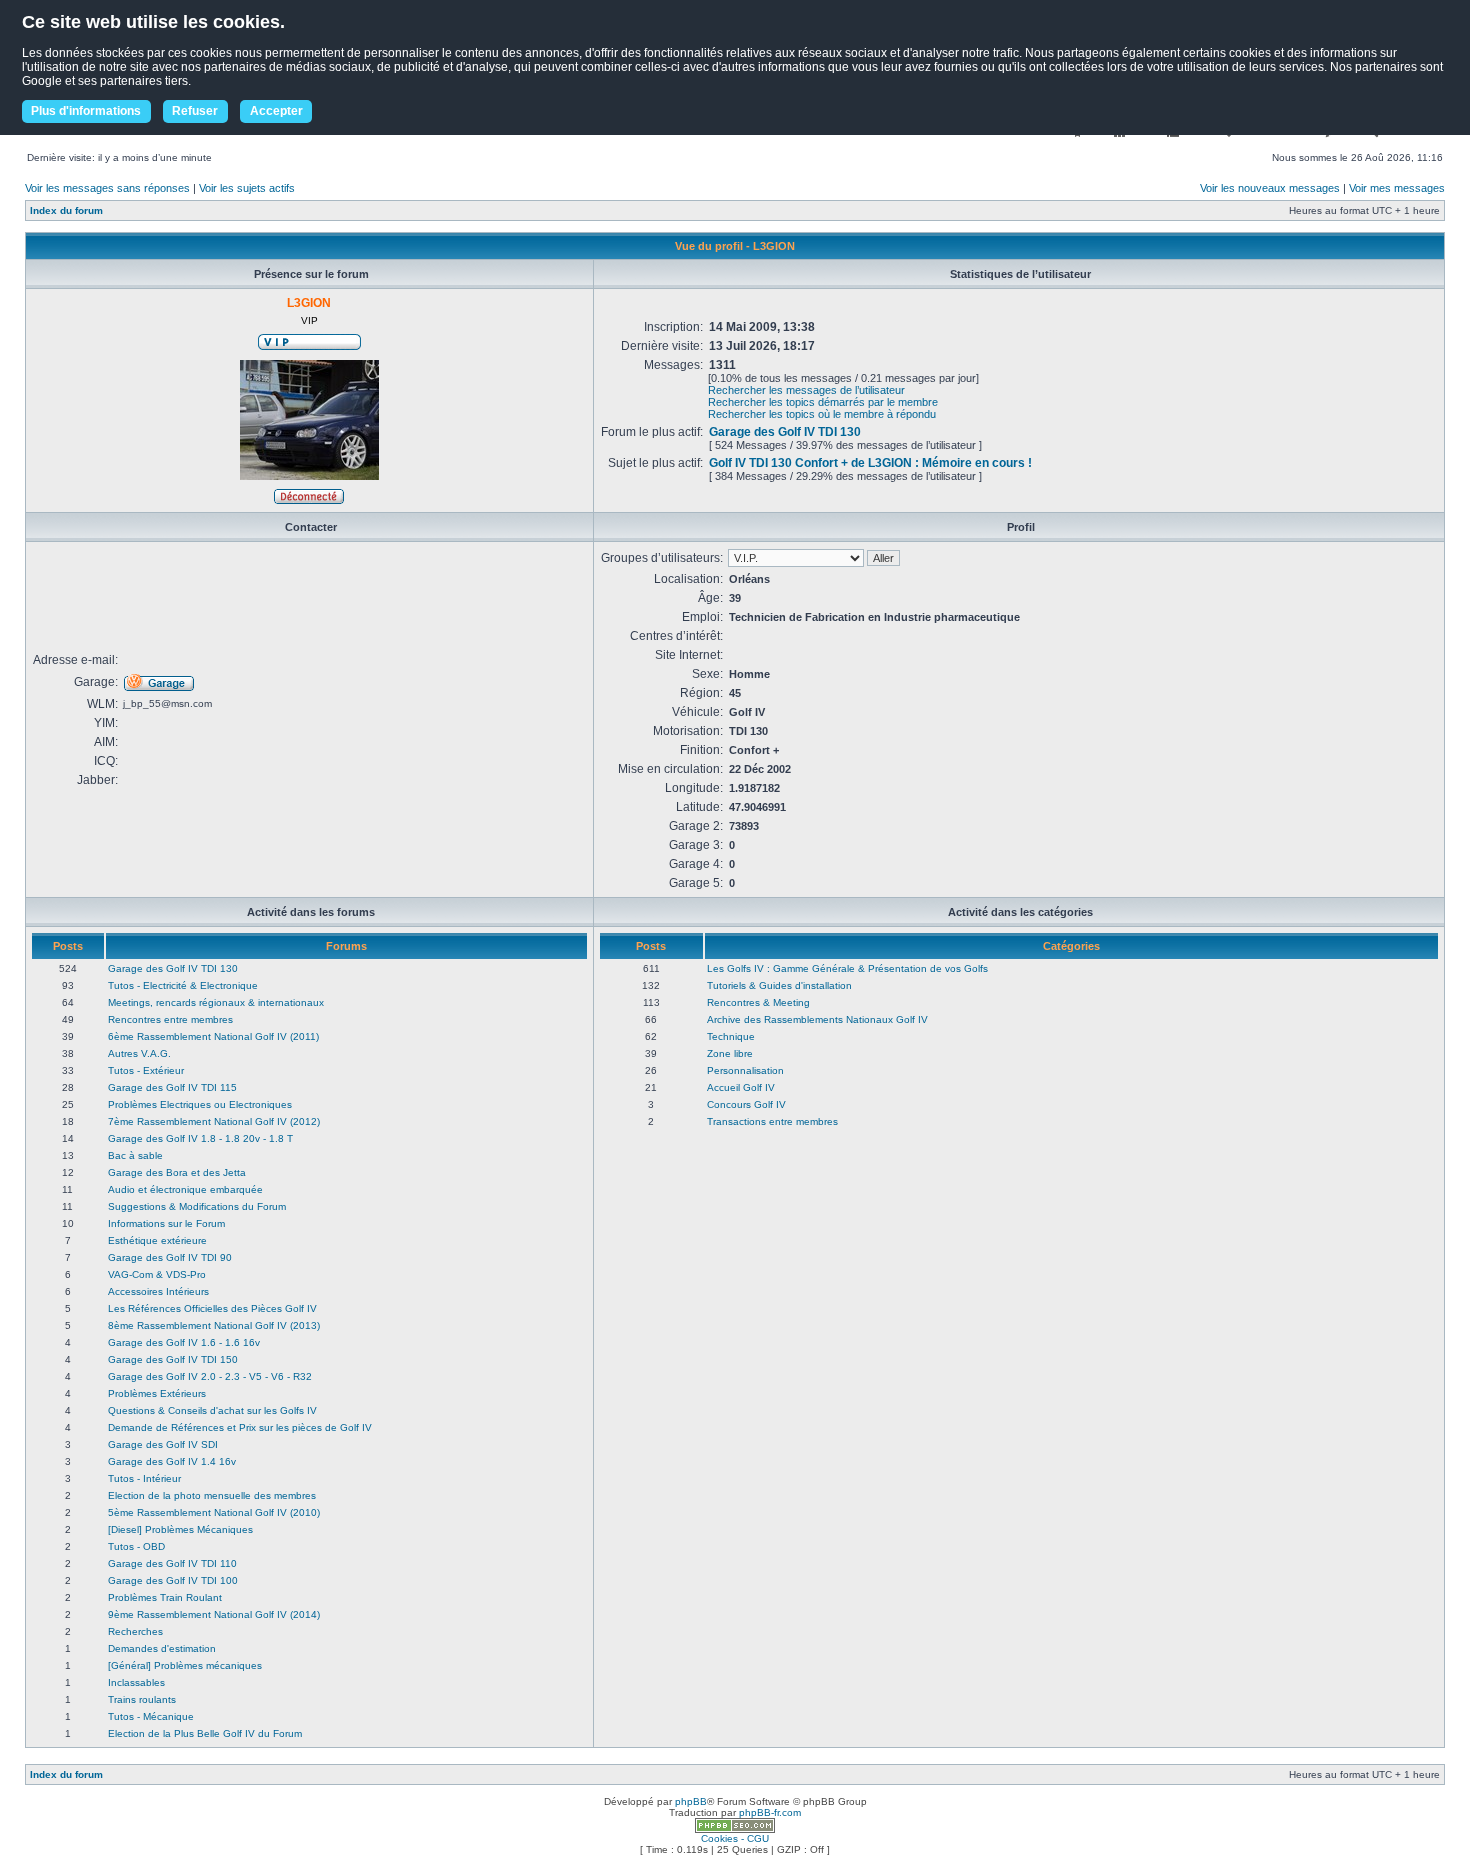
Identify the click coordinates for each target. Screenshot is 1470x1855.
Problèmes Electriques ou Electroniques (200, 1104)
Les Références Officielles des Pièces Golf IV (212, 1308)
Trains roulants (142, 1699)
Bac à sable (135, 1155)
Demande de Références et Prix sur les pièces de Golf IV (240, 1427)
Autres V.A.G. (139, 1053)
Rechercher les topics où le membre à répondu (822, 414)
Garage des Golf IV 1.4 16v (172, 1461)
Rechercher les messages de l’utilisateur (806, 390)
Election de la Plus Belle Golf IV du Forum (205, 1733)
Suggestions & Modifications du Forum (197, 1206)
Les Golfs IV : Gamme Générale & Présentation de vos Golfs (847, 968)
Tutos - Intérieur (144, 1478)
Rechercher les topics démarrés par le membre (823, 402)
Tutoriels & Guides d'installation (779, 985)
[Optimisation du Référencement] (735, 1829)
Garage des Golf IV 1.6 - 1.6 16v (184, 1342)
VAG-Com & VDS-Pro (157, 1274)
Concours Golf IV (746, 1104)
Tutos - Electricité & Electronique (183, 985)
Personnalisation (745, 1070)
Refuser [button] (195, 111)
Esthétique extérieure (157, 1240)
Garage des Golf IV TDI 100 (173, 1580)
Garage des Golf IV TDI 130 (785, 432)
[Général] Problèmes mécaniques (185, 1665)
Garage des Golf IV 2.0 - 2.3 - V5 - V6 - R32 (210, 1376)
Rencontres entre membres (170, 1019)
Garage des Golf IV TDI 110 (172, 1563)
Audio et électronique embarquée (185, 1189)
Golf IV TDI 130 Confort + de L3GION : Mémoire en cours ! (870, 463)
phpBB (691, 1801)
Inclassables (136, 1682)
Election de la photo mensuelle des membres (212, 1495)
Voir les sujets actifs (247, 188)
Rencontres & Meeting (758, 1002)
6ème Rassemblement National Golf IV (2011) (213, 1036)
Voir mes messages (1397, 188)
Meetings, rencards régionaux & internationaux (216, 1002)
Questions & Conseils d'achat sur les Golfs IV (212, 1410)
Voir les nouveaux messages (1270, 188)
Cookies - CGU (735, 1838)
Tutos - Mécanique (151, 1716)
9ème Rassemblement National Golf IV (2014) (214, 1614)
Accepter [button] (276, 111)
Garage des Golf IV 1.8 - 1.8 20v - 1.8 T (200, 1138)
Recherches (135, 1631)
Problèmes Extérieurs (157, 1393)
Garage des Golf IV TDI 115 (172, 1087)
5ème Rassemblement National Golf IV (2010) (214, 1512)
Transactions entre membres (772, 1121)
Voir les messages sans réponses (107, 188)
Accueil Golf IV (741, 1087)
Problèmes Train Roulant (165, 1597)
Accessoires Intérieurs (158, 1291)
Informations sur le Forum (166, 1223)
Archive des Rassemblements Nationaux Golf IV (817, 1019)
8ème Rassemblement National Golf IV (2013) (214, 1325)
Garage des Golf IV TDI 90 (170, 1257)
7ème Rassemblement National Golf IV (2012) (214, 1121)
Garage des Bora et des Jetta (177, 1172)
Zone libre (730, 1053)
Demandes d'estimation (162, 1648)
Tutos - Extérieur (146, 1070)
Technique (731, 1036)
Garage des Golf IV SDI (163, 1444)
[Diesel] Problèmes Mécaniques (180, 1529)
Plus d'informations (86, 111)
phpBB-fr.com (770, 1812)
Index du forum (66, 210)
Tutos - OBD (136, 1546)
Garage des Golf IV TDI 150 (173, 1359)
